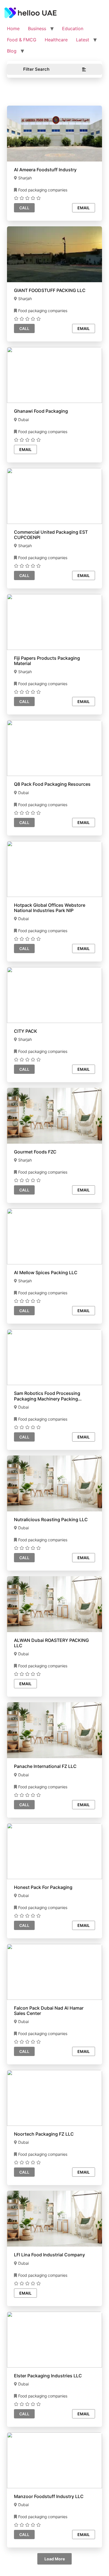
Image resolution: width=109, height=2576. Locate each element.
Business (37, 29)
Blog (12, 51)
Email (84, 208)
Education (73, 29)
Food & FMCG (22, 40)
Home (13, 29)
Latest (83, 40)
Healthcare (56, 40)
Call (24, 208)
